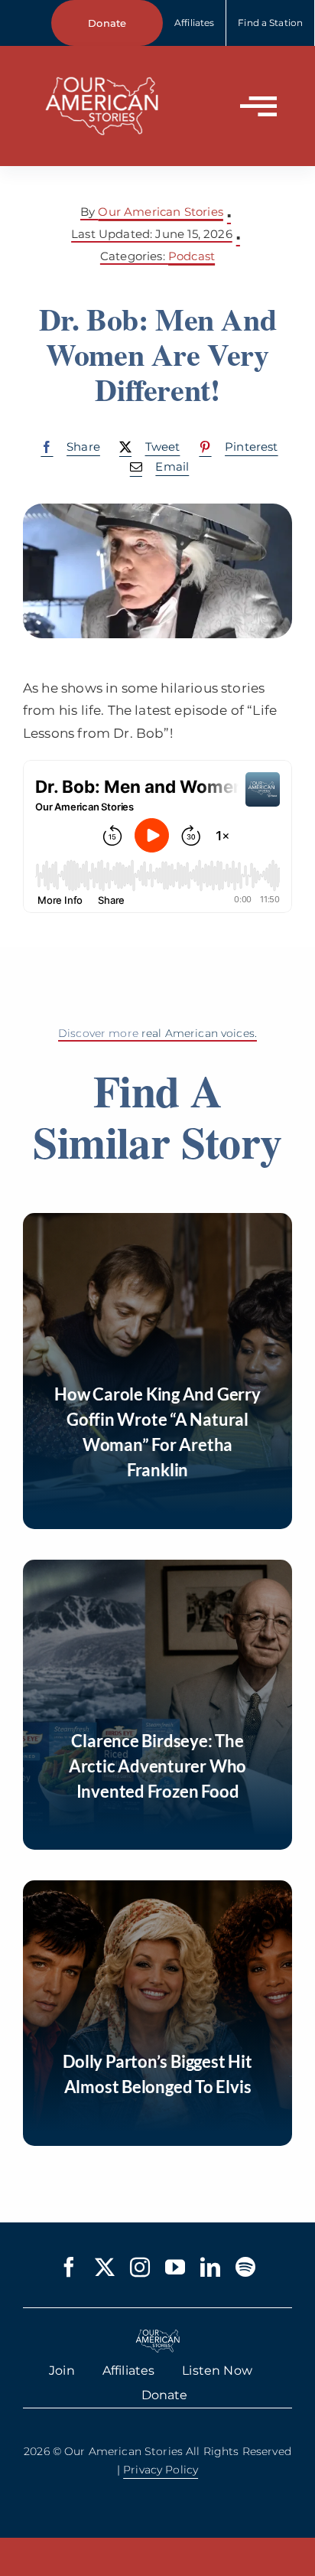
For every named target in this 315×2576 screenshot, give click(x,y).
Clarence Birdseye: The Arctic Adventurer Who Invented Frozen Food (157, 1766)
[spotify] (245, 2267)
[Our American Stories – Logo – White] (102, 67)
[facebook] (69, 2267)
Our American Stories (160, 212)
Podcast (192, 256)
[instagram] (140, 2267)
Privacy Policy (161, 2470)
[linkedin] (210, 2267)
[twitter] (105, 2267)
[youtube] (175, 2267)
